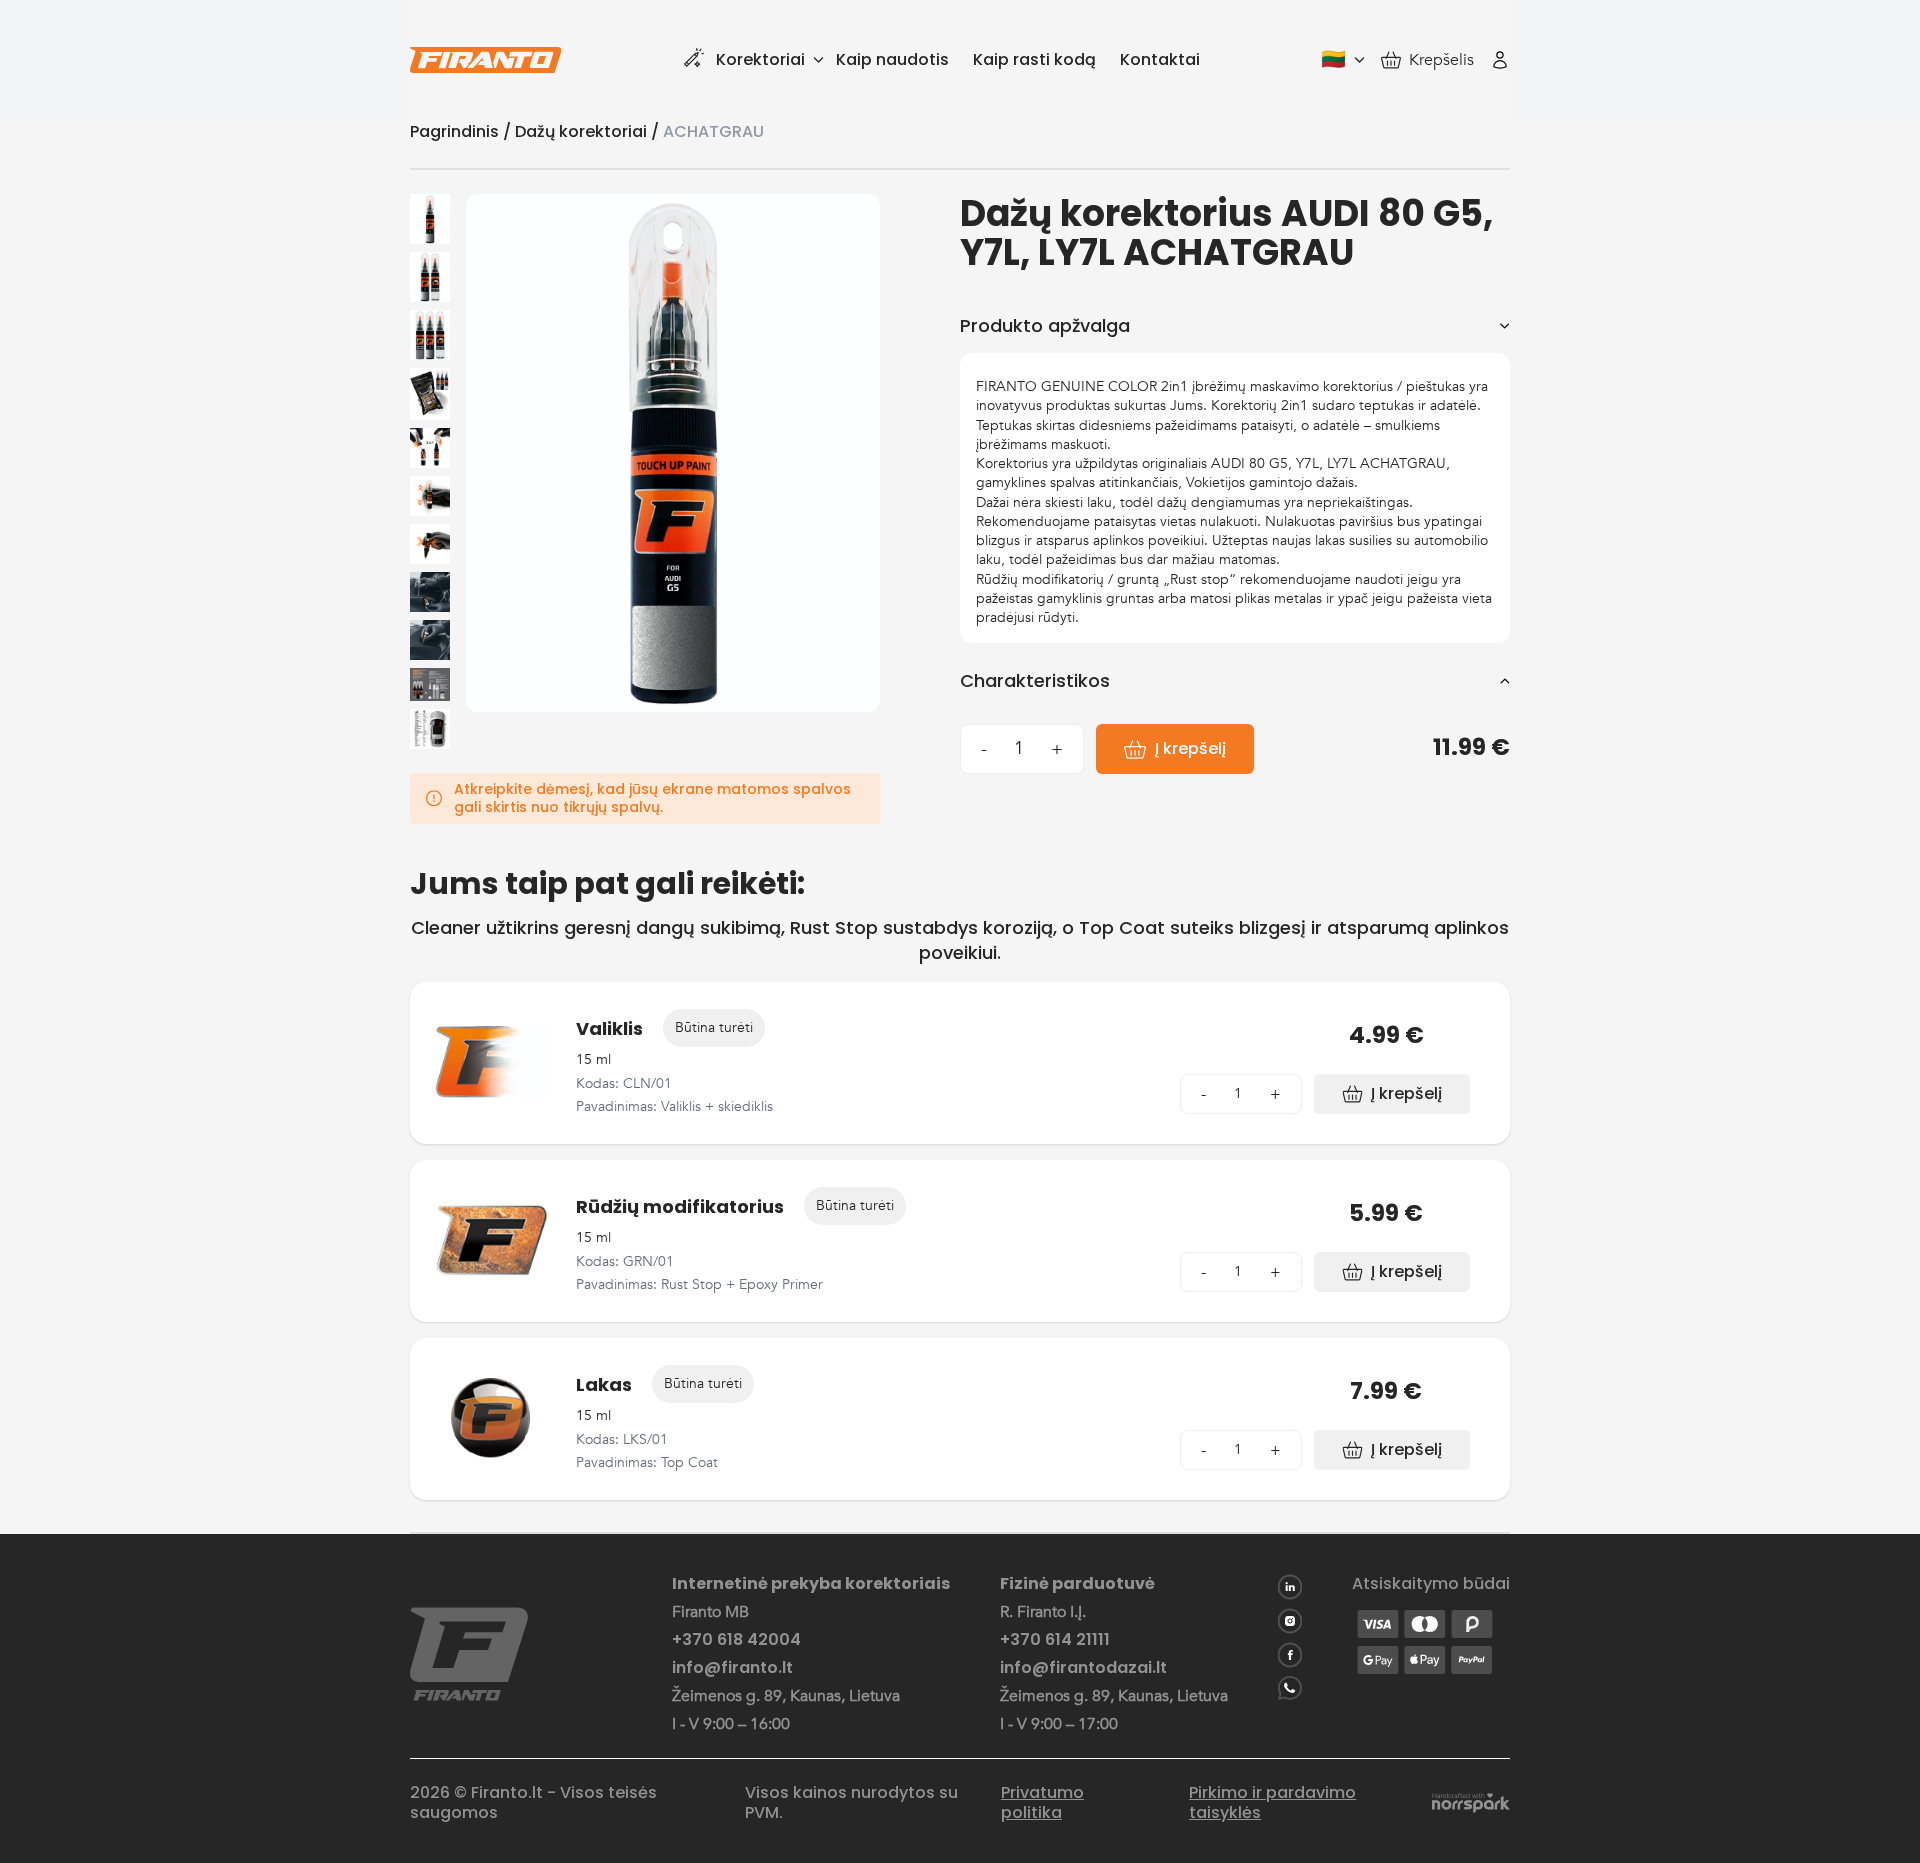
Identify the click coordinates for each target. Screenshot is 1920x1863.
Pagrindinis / (462, 131)
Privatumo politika (1042, 1803)
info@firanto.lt (732, 1668)
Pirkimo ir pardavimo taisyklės (1272, 1803)
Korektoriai (760, 59)
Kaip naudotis (892, 59)
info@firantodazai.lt (1083, 1668)
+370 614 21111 (1055, 1640)
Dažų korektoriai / (589, 131)
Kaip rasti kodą (1034, 59)
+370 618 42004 (736, 1640)
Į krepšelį (1190, 748)
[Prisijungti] (1500, 60)
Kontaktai (1160, 59)
